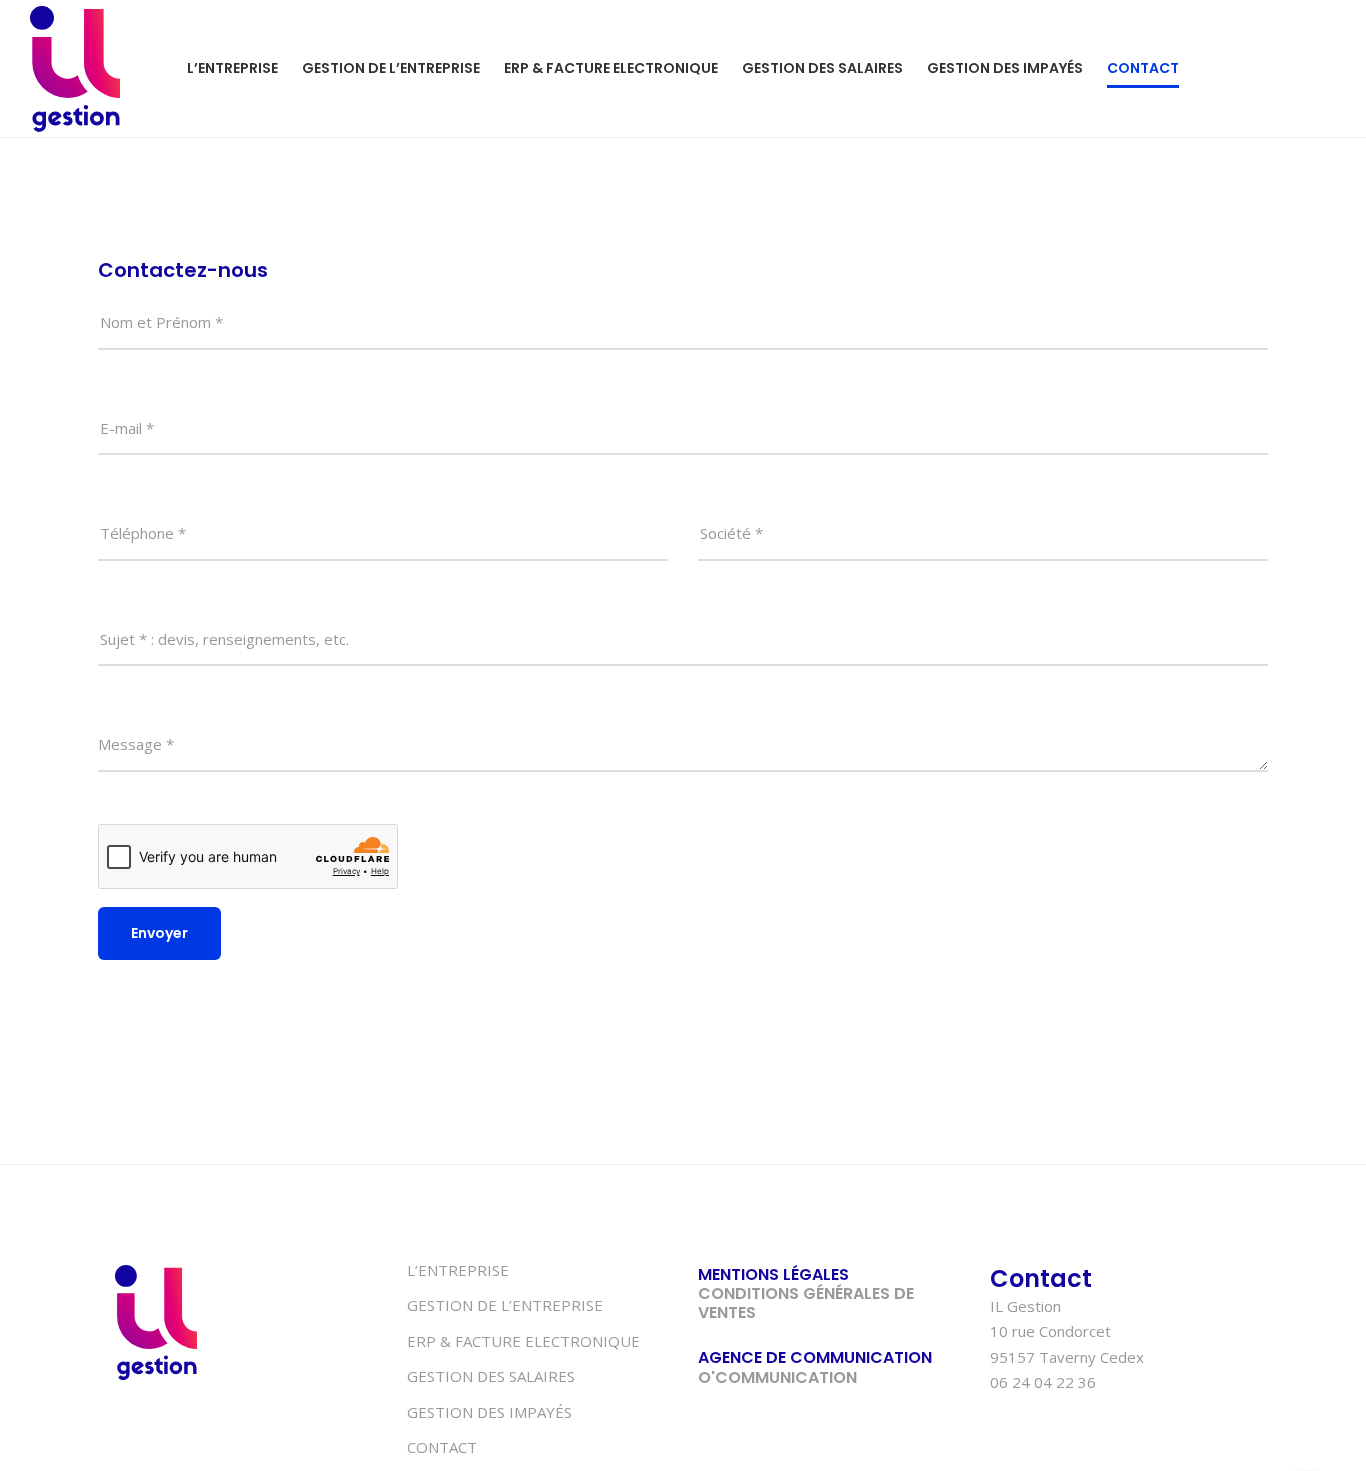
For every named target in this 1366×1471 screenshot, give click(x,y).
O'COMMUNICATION (777, 1377)
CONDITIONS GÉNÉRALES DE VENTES (806, 1303)
